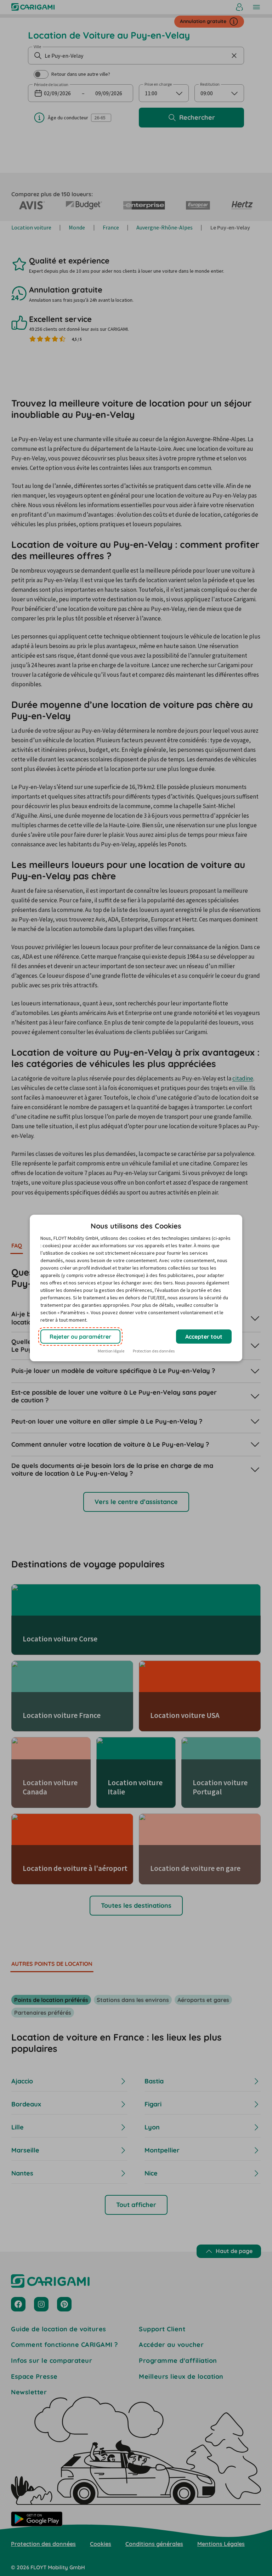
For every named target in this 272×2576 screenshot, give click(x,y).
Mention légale (111, 1351)
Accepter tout (204, 1337)
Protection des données (154, 1351)
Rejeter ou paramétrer (80, 1337)
